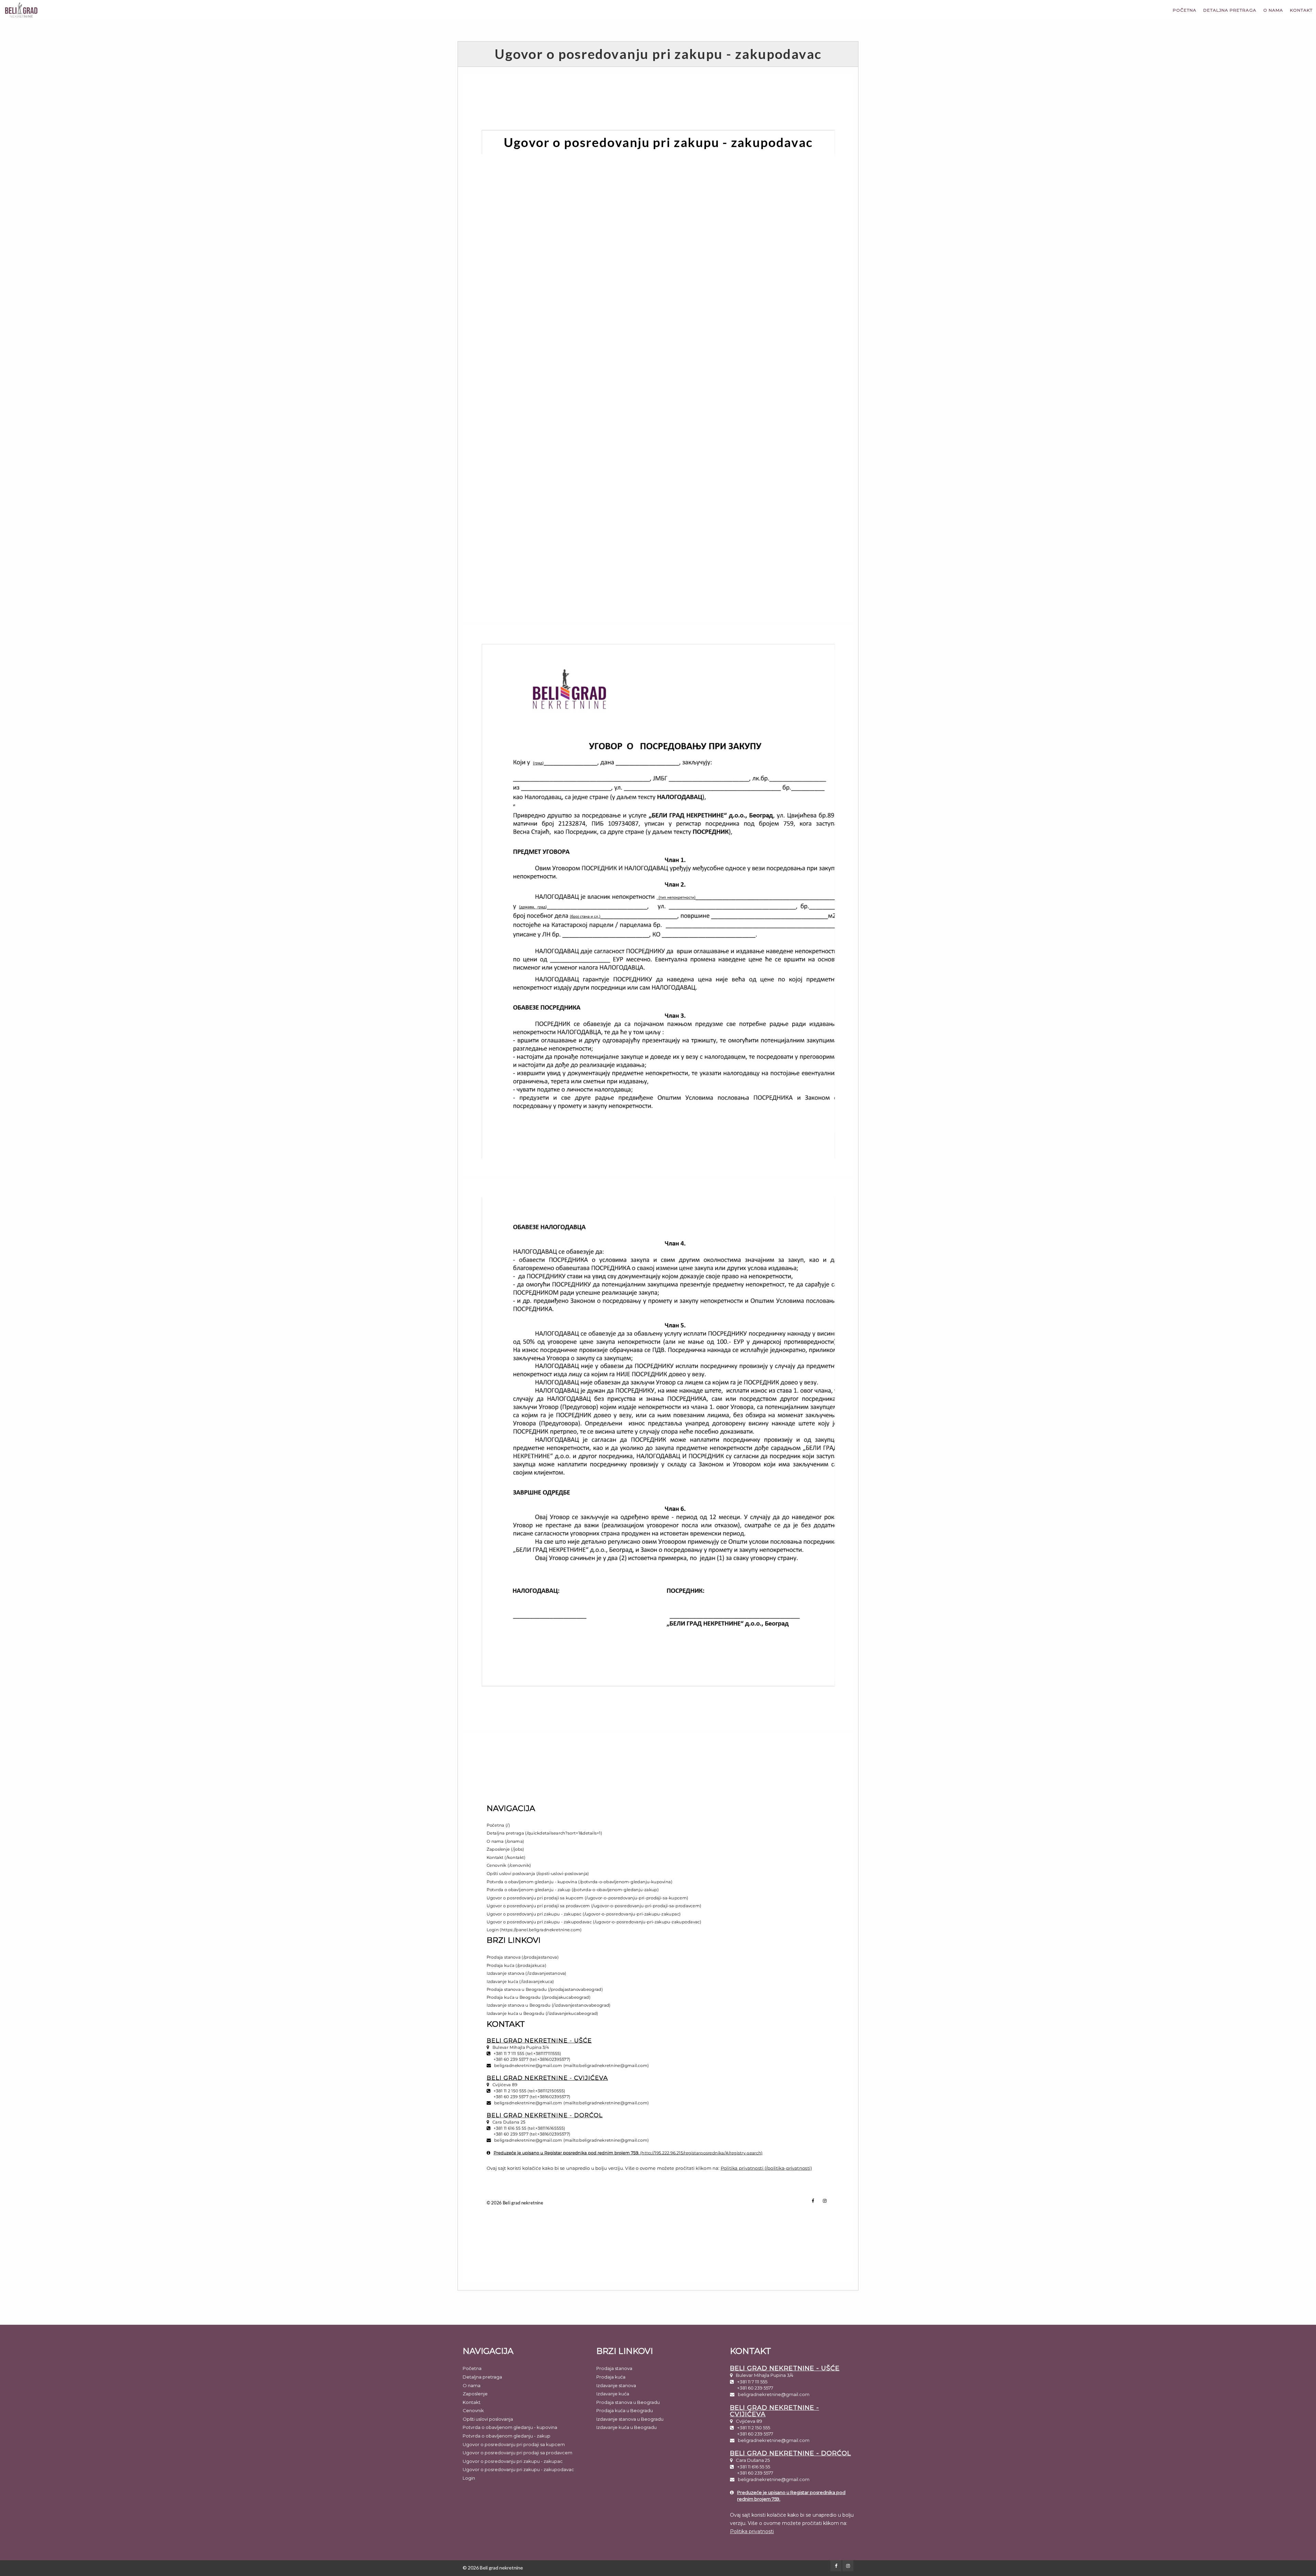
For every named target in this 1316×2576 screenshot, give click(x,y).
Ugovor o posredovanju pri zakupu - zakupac (513, 2461)
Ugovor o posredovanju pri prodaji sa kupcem (514, 2444)
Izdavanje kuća (613, 2394)
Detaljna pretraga (1230, 10)
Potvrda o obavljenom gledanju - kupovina (510, 2427)
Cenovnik (473, 2410)
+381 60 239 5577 (755, 2388)
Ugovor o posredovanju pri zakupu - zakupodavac (518, 2469)
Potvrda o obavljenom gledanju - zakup (507, 2436)
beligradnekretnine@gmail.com (774, 2394)
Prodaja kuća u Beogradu (625, 2410)
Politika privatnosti (752, 2531)
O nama (1273, 10)
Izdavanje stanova (616, 2385)
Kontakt (1301, 10)
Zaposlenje (475, 2394)
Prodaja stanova (614, 2368)
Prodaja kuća (611, 2377)
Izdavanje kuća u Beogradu (626, 2427)
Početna (1185, 10)
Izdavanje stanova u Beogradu (630, 2419)
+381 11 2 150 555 (754, 2428)
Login (469, 2478)
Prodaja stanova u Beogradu (628, 2402)
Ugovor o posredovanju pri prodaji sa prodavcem (517, 2453)
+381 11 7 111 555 (752, 2382)
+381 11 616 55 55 (754, 2467)
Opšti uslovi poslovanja (488, 2419)
